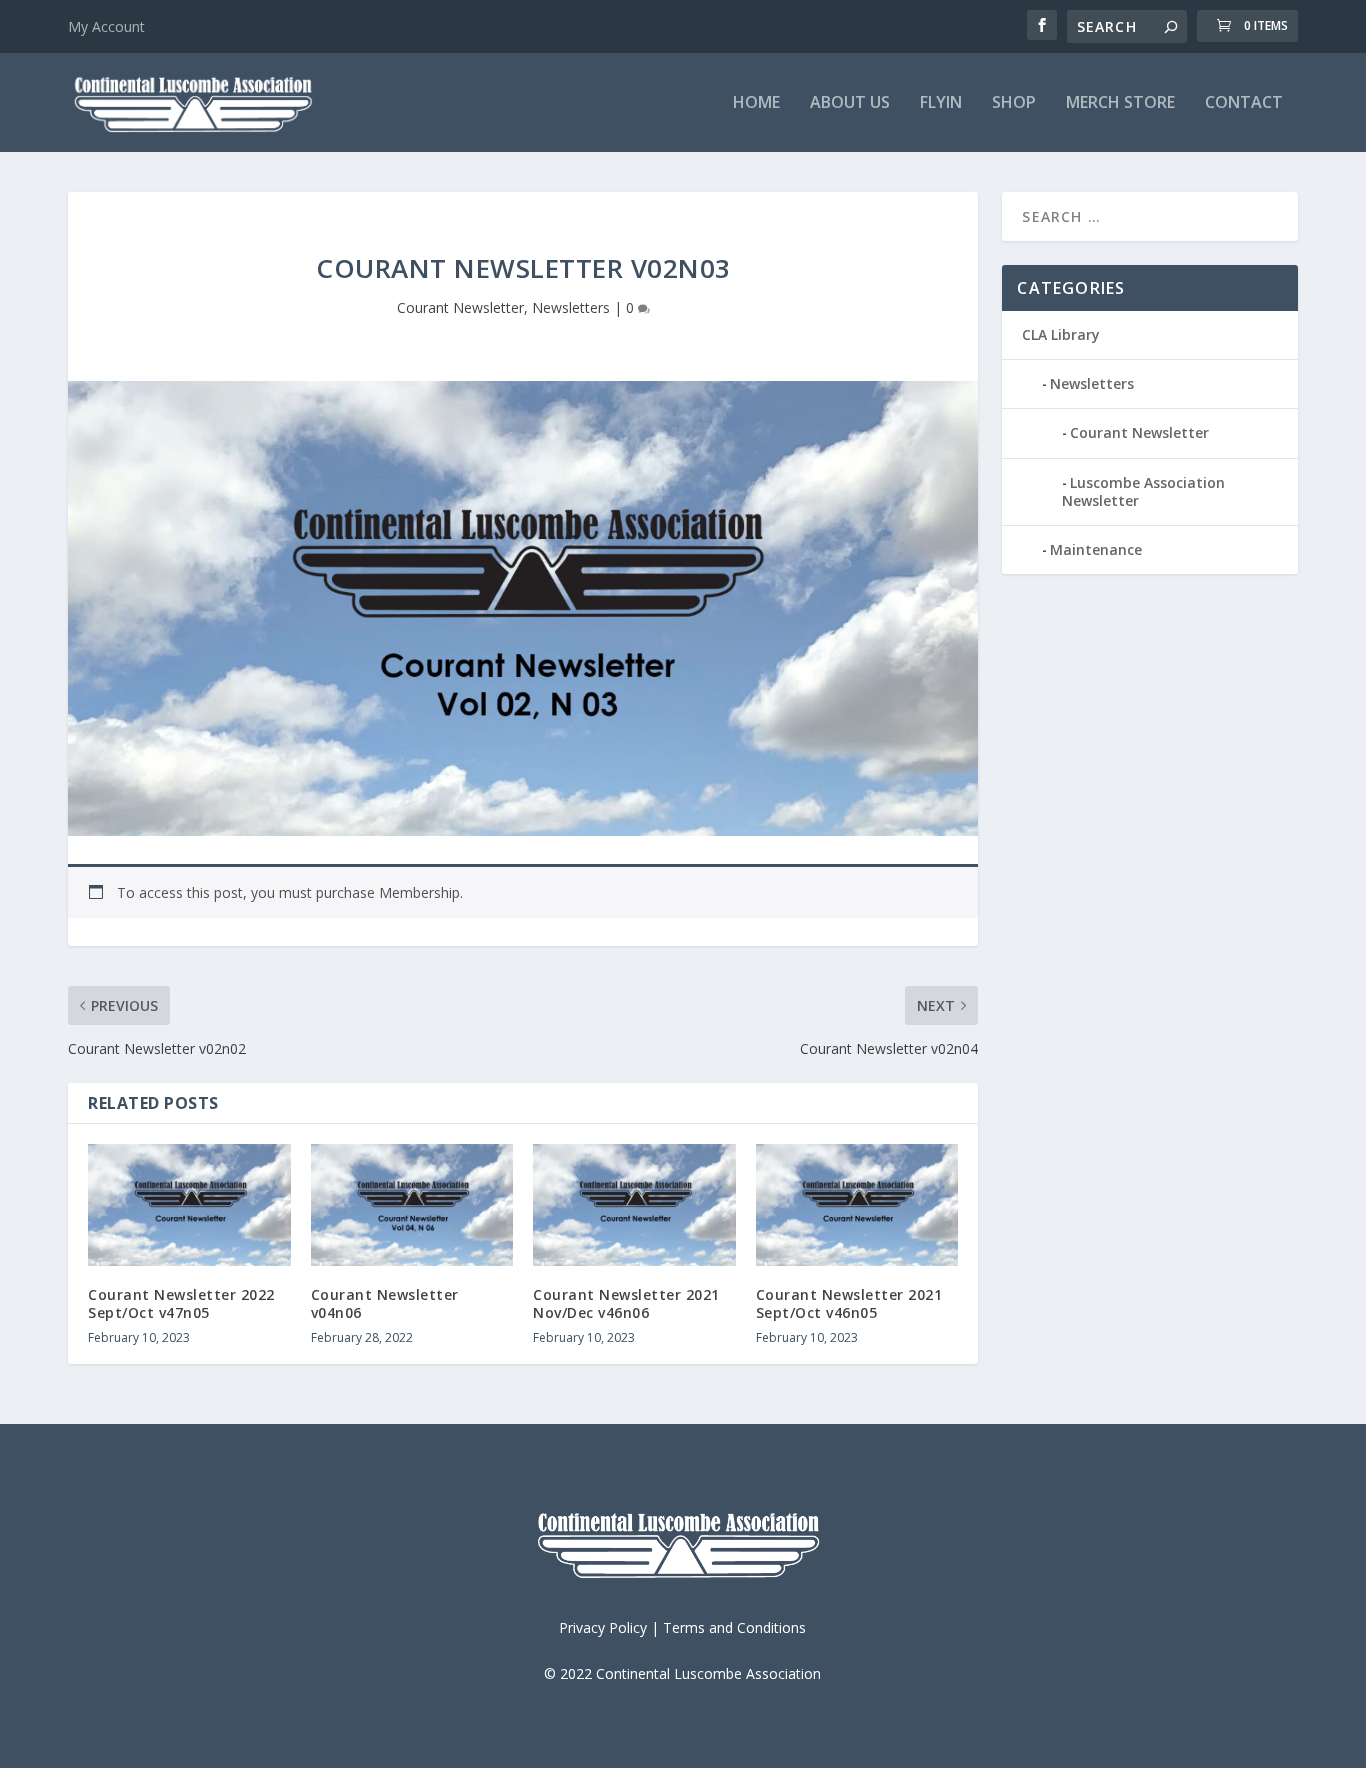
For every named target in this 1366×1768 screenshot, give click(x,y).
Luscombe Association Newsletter (1143, 491)
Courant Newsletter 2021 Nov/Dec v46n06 (626, 1303)
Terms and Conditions (734, 1627)
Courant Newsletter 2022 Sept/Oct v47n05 (181, 1303)
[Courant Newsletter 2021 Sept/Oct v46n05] (857, 1205)
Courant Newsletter (460, 307)
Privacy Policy (603, 1627)
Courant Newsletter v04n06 (385, 1303)
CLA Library (1061, 334)
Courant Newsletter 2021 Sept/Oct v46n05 (849, 1303)
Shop (1014, 103)
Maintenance (1096, 549)
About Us (850, 103)
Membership (419, 892)
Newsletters (571, 307)
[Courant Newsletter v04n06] (412, 1205)
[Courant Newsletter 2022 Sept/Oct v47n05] (189, 1205)
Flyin (941, 103)
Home (756, 103)
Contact (1244, 103)
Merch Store (1120, 103)
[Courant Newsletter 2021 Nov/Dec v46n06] (634, 1205)
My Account (106, 26)
